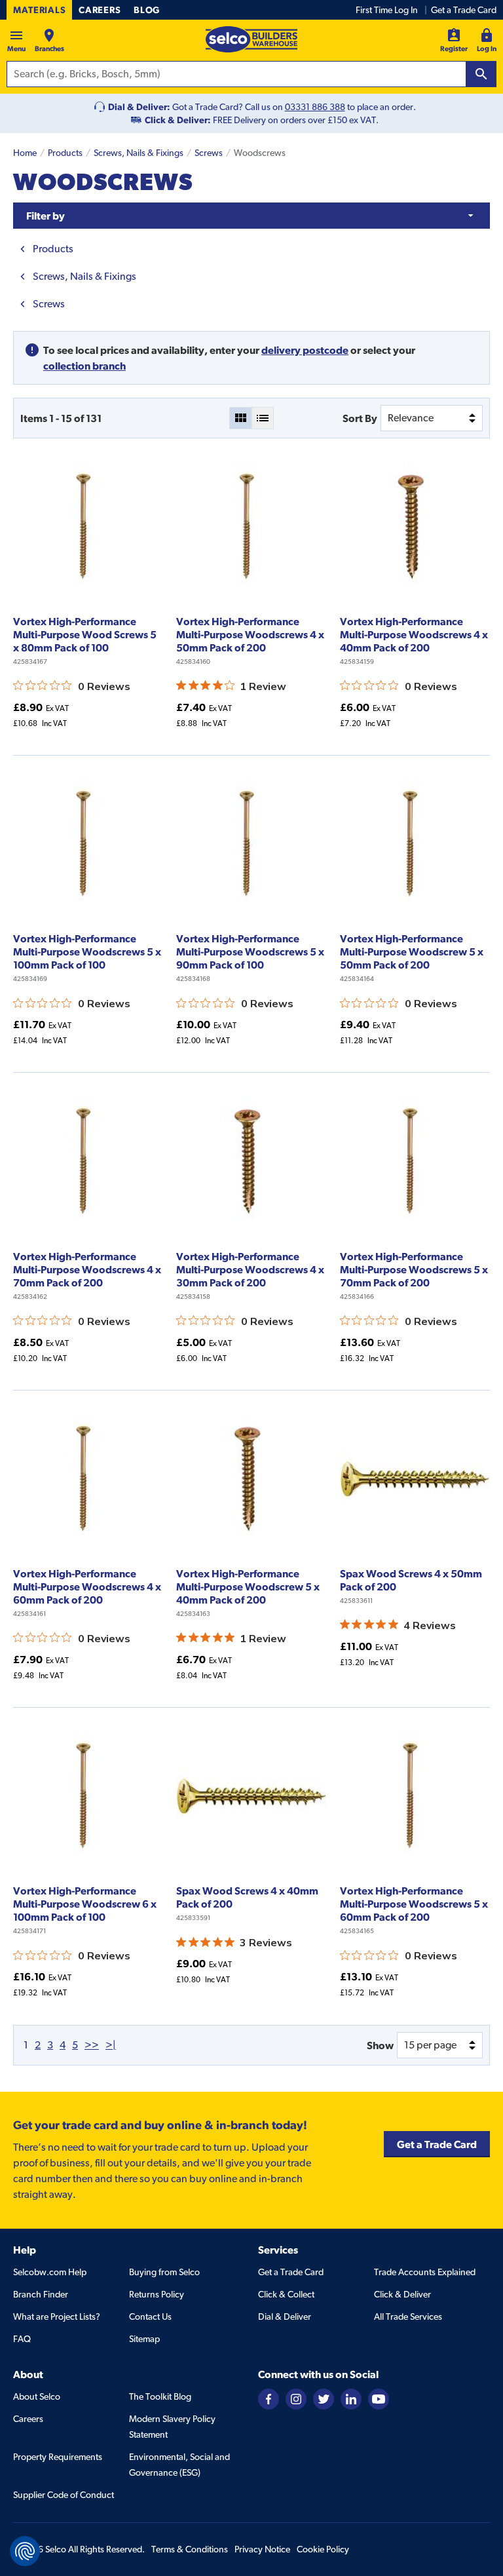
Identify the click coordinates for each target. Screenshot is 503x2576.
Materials (39, 10)
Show (380, 2045)
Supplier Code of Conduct (64, 2495)
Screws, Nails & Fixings (139, 153)
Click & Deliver (402, 2294)
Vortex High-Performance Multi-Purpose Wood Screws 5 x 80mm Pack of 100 (85, 634)
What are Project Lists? (57, 2316)
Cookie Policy (323, 2549)
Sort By (360, 418)
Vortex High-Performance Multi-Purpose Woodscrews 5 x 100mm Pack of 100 (87, 952)
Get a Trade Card (464, 10)
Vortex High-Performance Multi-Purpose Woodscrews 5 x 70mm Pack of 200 (414, 1269)
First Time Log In (387, 10)
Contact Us (150, 2316)
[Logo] (251, 39)
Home (25, 153)
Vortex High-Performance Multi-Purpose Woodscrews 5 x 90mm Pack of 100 (250, 952)
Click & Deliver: (178, 120)
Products (65, 153)
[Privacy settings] (25, 2551)
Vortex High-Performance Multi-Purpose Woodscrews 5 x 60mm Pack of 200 (414, 1904)
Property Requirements (58, 2457)
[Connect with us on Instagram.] (296, 2398)
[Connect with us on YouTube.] (379, 2398)
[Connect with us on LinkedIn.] (351, 2398)
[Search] (481, 74)
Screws (209, 153)
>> (92, 2045)
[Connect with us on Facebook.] (269, 2398)
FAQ (22, 2339)
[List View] (263, 418)
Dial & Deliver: (139, 107)
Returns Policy (157, 2294)
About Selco (37, 2396)
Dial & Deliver (285, 2316)
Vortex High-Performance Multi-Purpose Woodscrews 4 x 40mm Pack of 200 (414, 634)
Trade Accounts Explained (425, 2272)
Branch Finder (41, 2294)
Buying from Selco (164, 2272)
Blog (147, 10)
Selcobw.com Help (50, 2272)
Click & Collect (286, 2294)
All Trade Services (408, 2316)
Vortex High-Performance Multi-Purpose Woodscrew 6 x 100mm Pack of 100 (85, 1904)
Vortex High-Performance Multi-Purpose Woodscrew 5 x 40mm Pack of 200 (248, 1586)
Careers (100, 10)
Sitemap (144, 2339)
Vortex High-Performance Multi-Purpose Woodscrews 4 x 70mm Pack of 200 (87, 1269)
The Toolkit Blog (160, 2396)
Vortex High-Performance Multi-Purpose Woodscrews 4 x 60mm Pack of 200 (87, 1586)
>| (111, 2045)
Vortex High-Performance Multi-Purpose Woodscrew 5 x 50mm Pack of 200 (412, 952)
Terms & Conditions (190, 2549)
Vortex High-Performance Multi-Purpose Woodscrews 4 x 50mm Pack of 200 (250, 634)
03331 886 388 (315, 107)
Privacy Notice (262, 2549)
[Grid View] (240, 418)
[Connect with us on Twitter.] (324, 2398)
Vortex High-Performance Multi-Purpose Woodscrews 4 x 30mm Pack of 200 (250, 1269)
